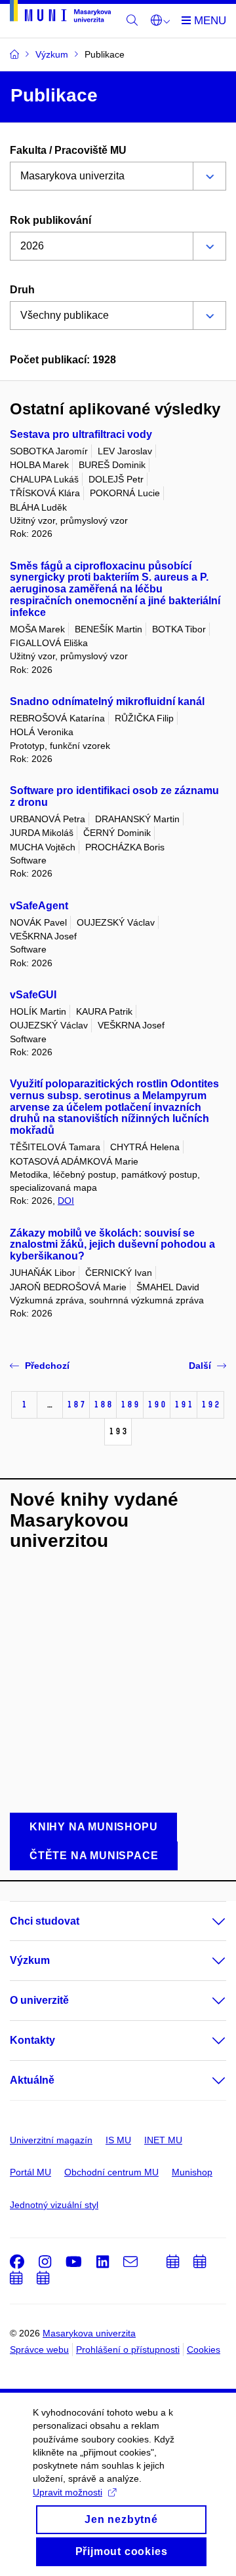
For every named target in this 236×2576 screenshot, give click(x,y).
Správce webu (39, 2349)
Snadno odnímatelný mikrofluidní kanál (107, 701)
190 (157, 1405)
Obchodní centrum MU (111, 2172)
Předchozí (47, 1366)
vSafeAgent (39, 906)
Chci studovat (45, 1921)
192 (210, 1405)
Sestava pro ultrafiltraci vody (81, 434)
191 (184, 1405)
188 (103, 1405)
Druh (22, 290)
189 (130, 1405)
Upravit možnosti (68, 2492)
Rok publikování (50, 220)
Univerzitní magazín (51, 2140)
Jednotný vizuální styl (54, 2205)
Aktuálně (32, 2080)
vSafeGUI (33, 995)
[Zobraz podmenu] (206, 1921)
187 (76, 1405)
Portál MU (30, 2172)
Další (200, 1366)
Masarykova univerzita (89, 2333)
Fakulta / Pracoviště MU (68, 150)
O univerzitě (39, 2000)
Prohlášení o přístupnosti (128, 2349)
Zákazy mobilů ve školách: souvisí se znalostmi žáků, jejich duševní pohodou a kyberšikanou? (112, 1245)
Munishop (192, 2172)
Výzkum (30, 1960)
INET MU (163, 2140)
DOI (66, 1201)
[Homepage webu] (60, 13)
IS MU (118, 2140)
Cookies (204, 2349)
